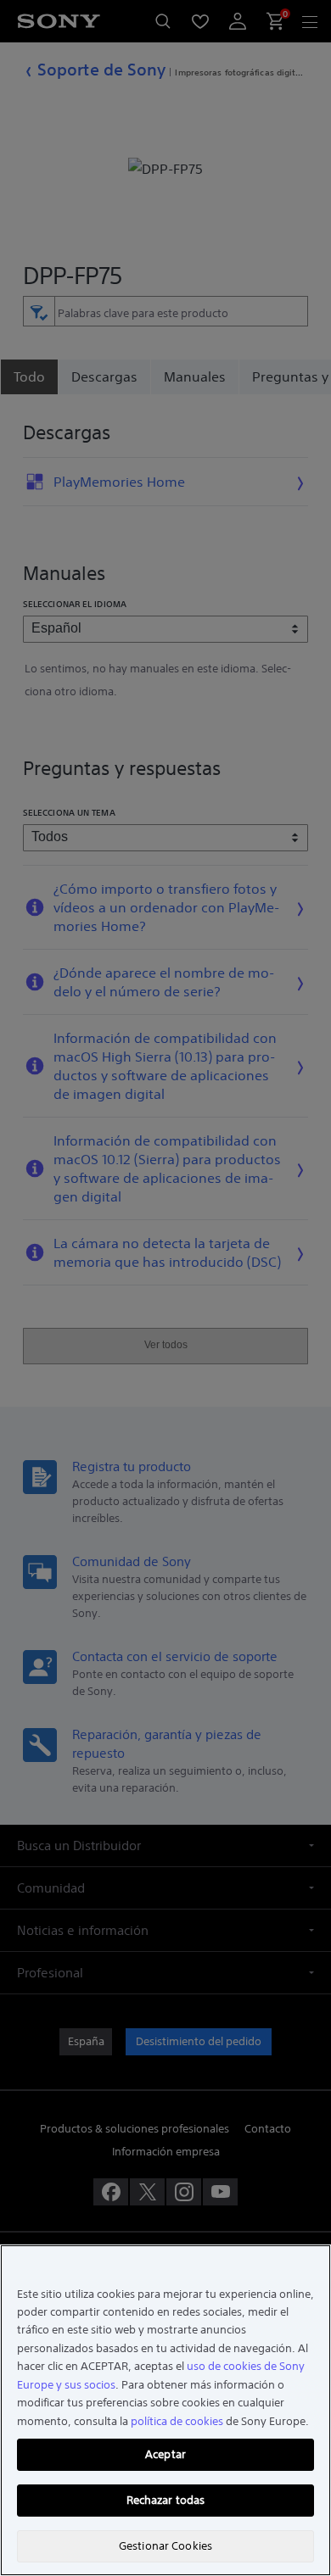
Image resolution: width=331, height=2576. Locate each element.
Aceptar (165, 2454)
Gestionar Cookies (165, 2546)
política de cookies (177, 2421)
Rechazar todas (166, 2500)
